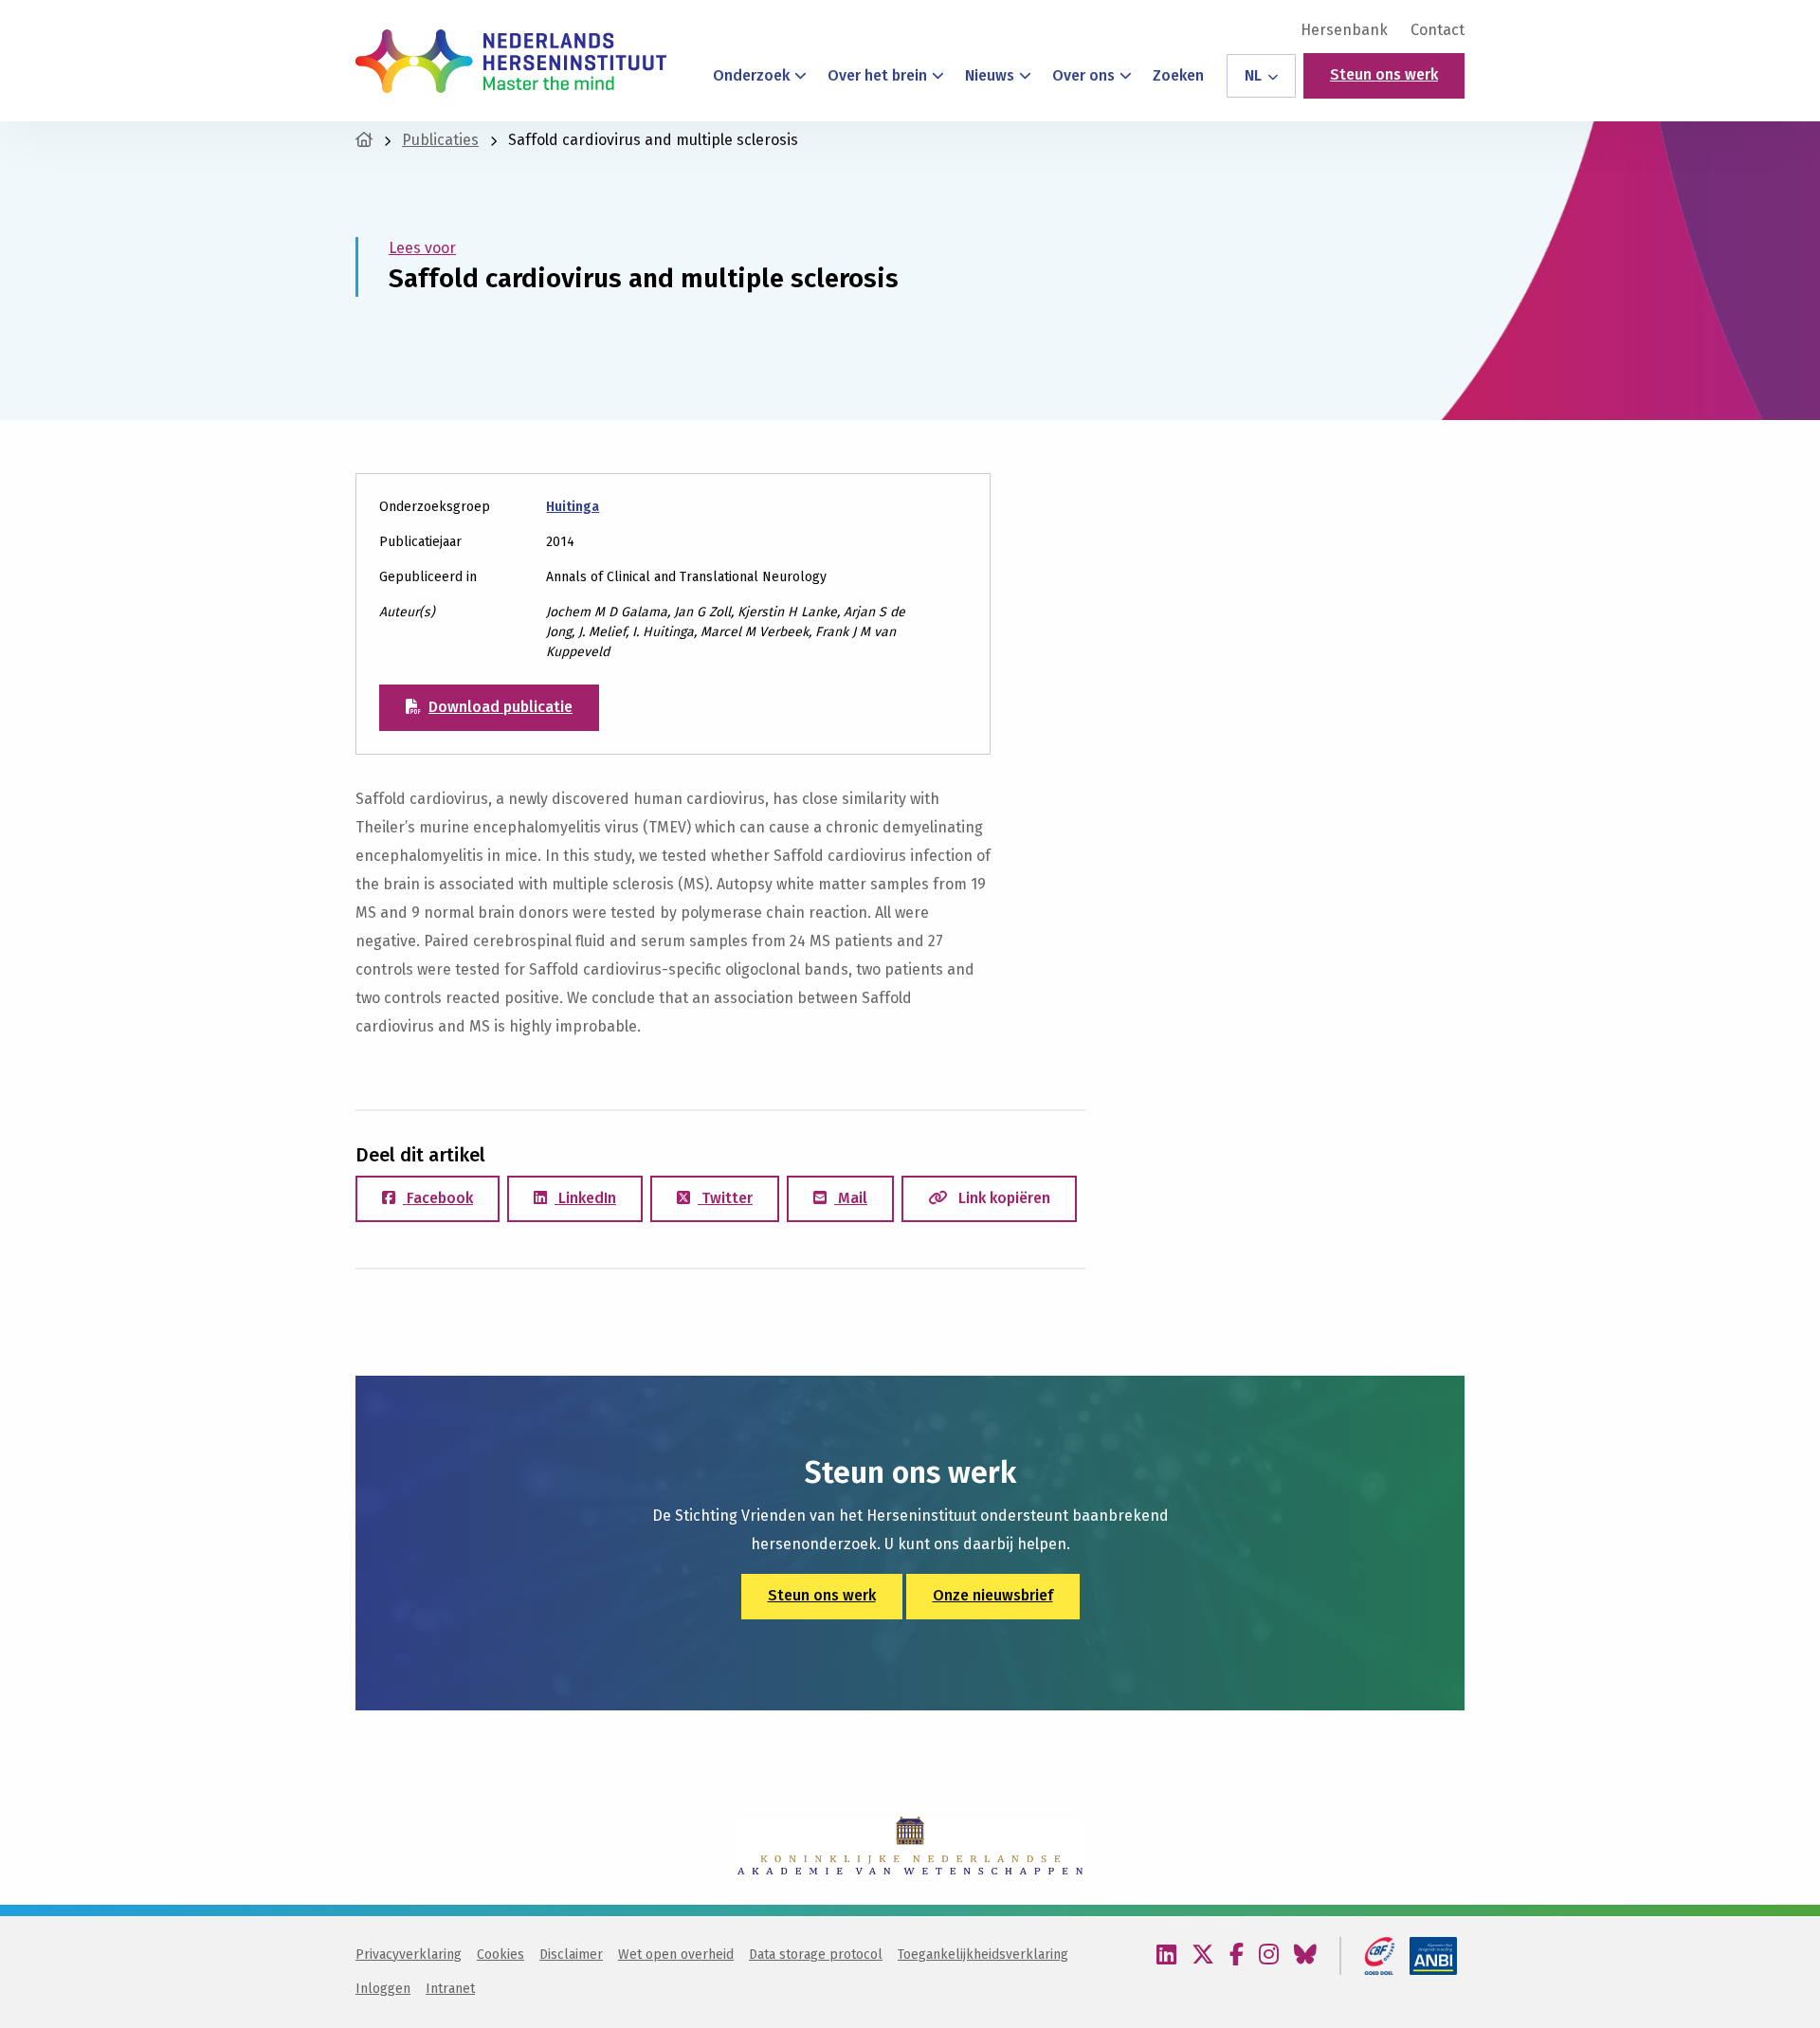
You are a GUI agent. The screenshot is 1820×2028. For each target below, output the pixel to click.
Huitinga (573, 507)
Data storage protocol (816, 1955)
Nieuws (990, 75)
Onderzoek (751, 75)
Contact (1438, 30)
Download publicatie (500, 707)
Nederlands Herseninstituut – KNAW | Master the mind (511, 61)
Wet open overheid (676, 1955)
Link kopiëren (1002, 1198)
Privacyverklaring (409, 1955)
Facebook (438, 1198)
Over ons (1083, 75)
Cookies (500, 1955)
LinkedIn (585, 1198)
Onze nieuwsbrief (993, 1595)
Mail (851, 1198)
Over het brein (877, 75)
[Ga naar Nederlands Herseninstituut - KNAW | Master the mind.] (364, 140)
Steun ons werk (1384, 74)
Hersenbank (1344, 30)
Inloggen (383, 1989)
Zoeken (1178, 75)
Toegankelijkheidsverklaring (983, 1955)
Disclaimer (571, 1955)
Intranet (450, 1989)
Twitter (725, 1198)
